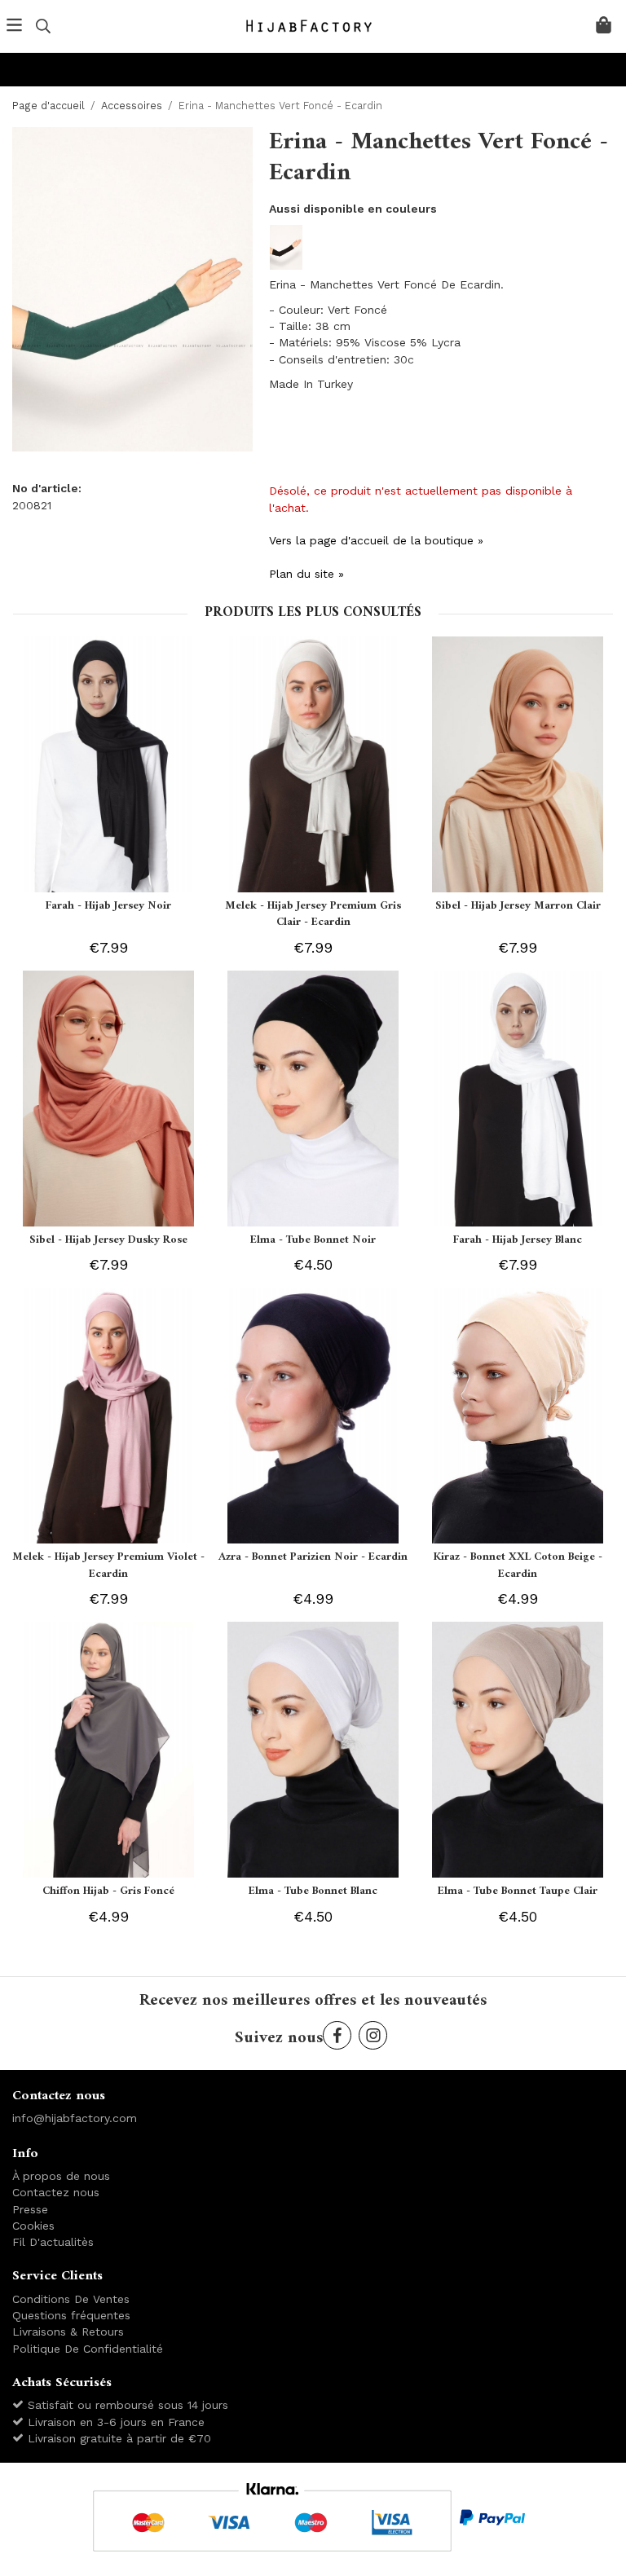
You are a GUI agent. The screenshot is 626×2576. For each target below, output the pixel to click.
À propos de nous (61, 2176)
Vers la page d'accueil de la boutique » (376, 540)
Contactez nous (56, 2192)
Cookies (33, 2226)
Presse (30, 2209)
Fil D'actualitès (53, 2242)
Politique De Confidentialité (88, 2349)
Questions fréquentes (71, 2315)
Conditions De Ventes (71, 2299)
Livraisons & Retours (68, 2332)
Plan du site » (306, 574)
